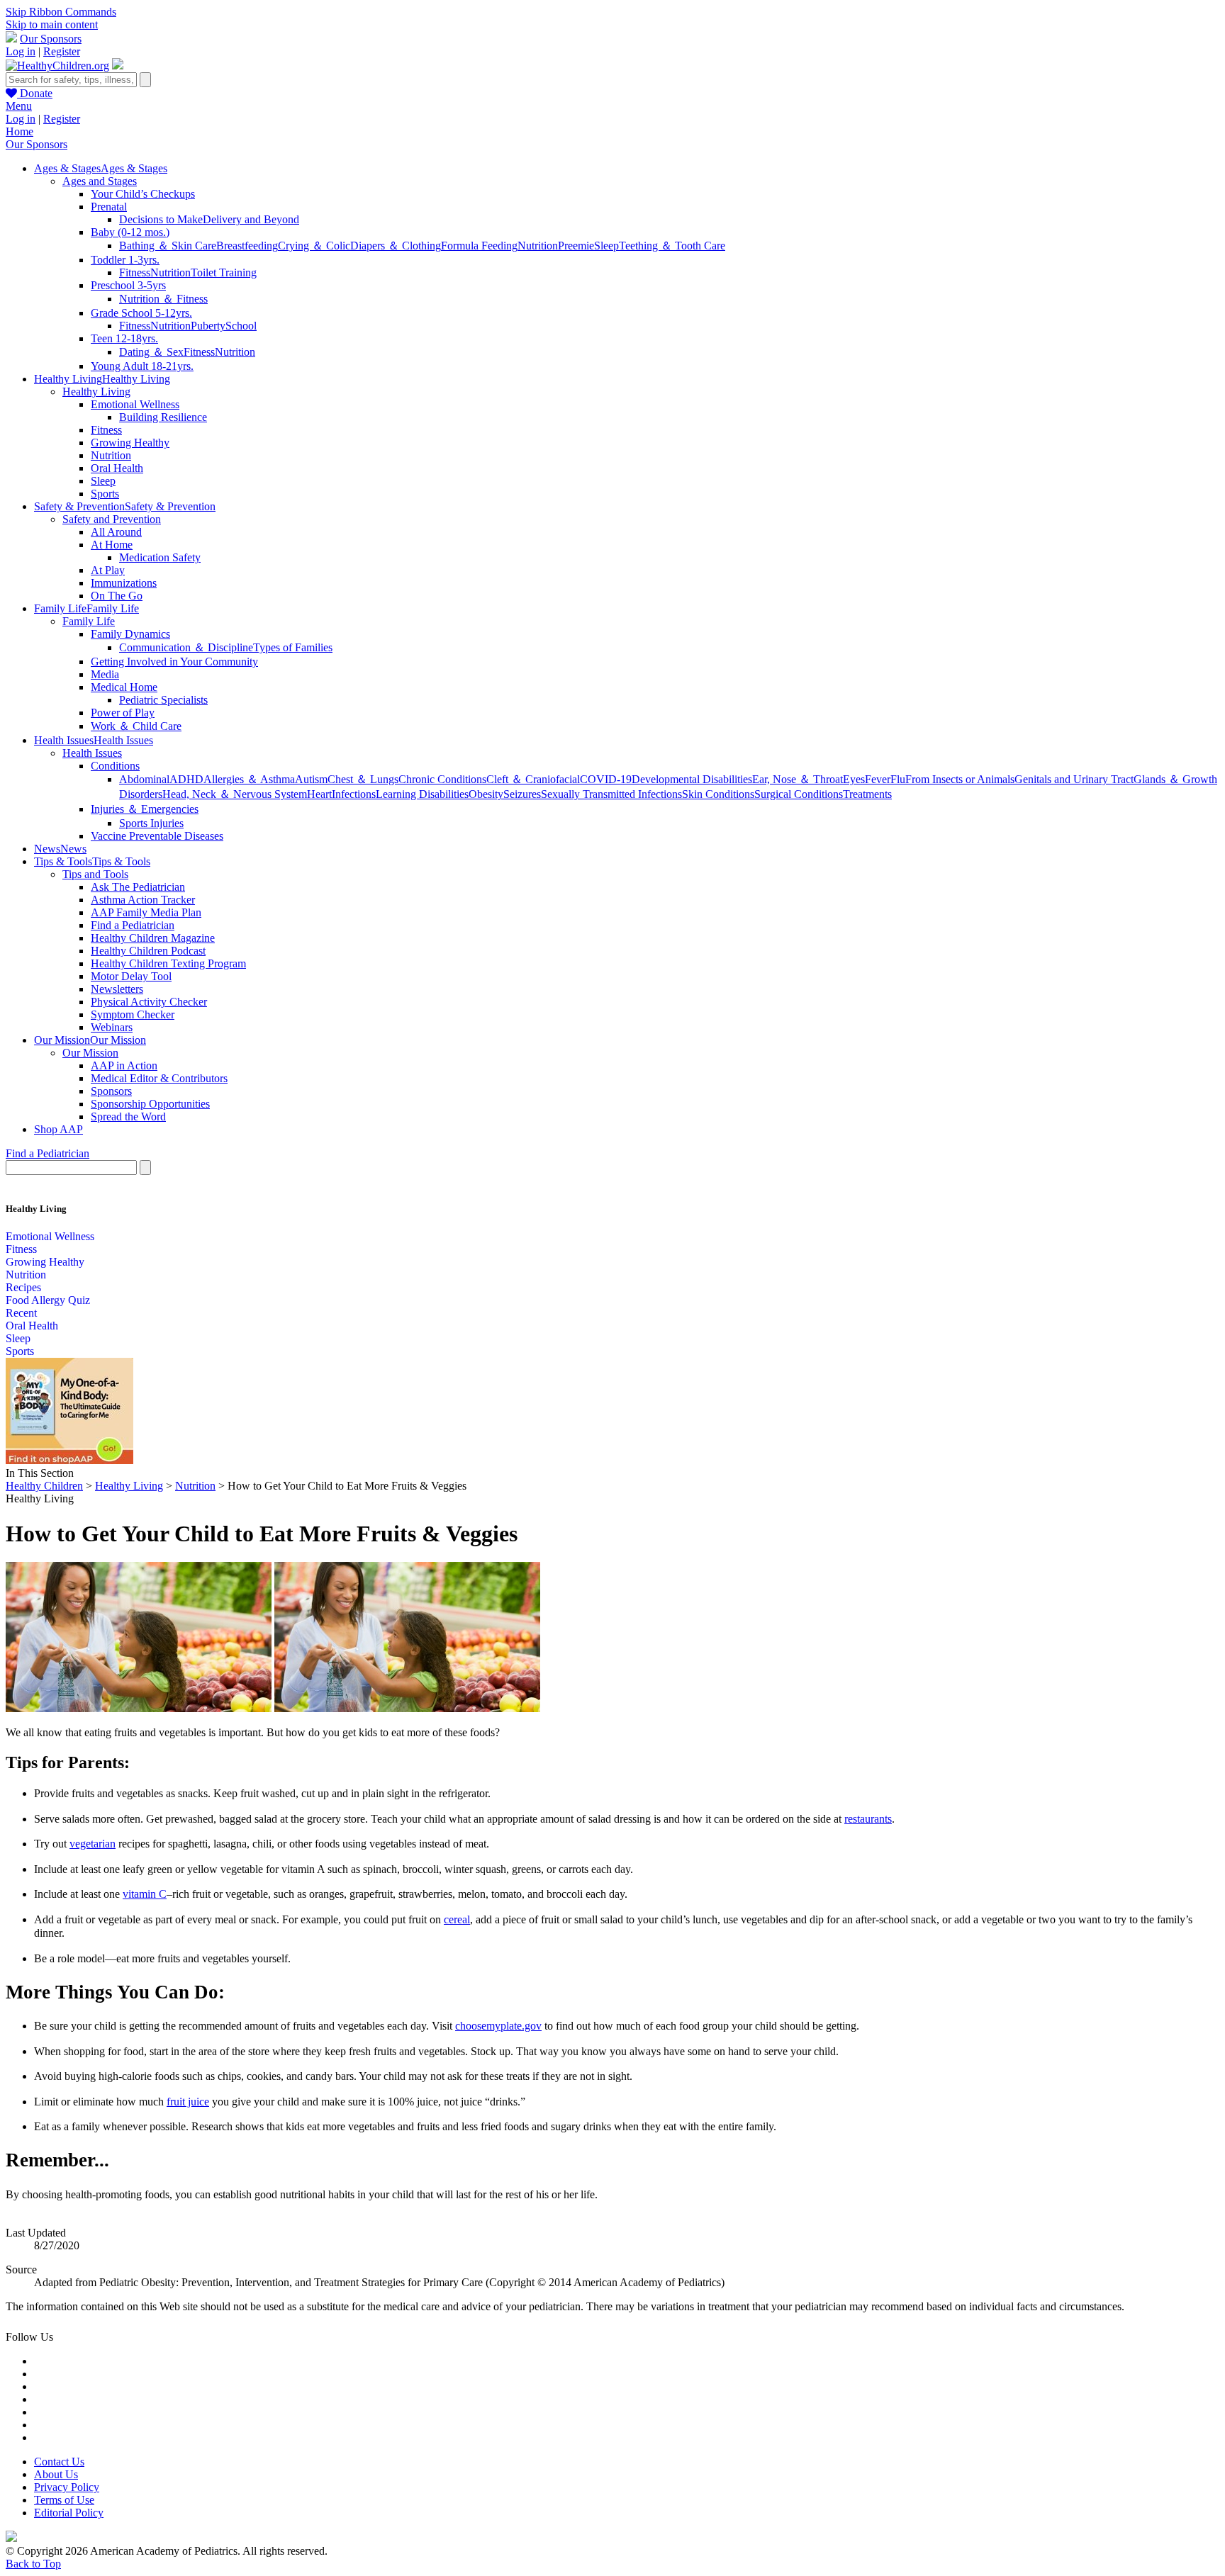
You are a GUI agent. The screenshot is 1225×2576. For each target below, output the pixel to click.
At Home (112, 545)
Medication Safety (160, 557)
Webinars (112, 1027)
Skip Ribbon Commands (61, 12)
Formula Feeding (479, 246)
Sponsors (111, 1091)
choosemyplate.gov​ (498, 2026)
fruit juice (188, 2102)
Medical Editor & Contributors (159, 1078)
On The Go (117, 596)
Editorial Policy (69, 2513)
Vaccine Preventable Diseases (157, 836)
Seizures (522, 794)
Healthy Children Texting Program (168, 963)
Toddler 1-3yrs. (125, 260)
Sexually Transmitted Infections (611, 794)
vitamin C (145, 1894)
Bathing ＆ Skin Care (168, 246)
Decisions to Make (161, 219)
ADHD (186, 779)
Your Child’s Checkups (143, 194)
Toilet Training (224, 272)
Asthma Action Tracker (143, 900)
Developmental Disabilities (692, 779)
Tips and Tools (95, 874)
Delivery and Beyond (251, 219)
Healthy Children (44, 1486)
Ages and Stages (100, 181)
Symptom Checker (133, 1014)
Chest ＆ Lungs (363, 779)
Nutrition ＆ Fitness (163, 299)
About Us (56, 2474)
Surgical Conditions (799, 794)
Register (62, 51)
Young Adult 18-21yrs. (142, 366)
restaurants (868, 1819)
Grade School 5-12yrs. (141, 313)
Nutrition (538, 246)
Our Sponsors (51, 39)
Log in (21, 51)
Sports (105, 494)
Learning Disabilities (422, 794)
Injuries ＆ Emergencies (145, 809)
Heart (319, 794)
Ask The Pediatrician (138, 887)
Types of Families (293, 647)
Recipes (23, 1287)
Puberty (208, 326)
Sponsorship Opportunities (150, 1104)
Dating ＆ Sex (151, 352)
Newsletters (117, 989)
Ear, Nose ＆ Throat (798, 779)
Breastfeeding (247, 246)
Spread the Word (128, 1117)
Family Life (89, 621)
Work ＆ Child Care (136, 726)
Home (19, 131)
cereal (457, 1919)
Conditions (115, 766)
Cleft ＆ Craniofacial (533, 779)
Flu (898, 779)
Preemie (576, 246)
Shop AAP (58, 1129)
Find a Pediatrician (133, 925)
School (241, 326)
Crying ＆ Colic (314, 246)
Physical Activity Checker (149, 1002)
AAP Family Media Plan (146, 912)
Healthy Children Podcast (148, 951)
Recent (21, 1313)
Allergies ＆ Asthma (249, 779)
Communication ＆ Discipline (186, 647)
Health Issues (92, 753)
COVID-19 (606, 779)
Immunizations (124, 583)
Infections (354, 794)
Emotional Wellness (135, 404)
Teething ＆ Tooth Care (672, 246)
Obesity (486, 794)
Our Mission (90, 1053)
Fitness (135, 272)
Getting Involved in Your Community (174, 662)
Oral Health (117, 468)
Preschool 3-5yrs (128, 285)
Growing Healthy (130, 443)
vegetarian (93, 1844)
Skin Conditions (718, 794)
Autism (311, 779)
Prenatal (109, 207)
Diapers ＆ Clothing (396, 246)
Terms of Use (64, 2500)
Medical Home (124, 687)
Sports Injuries (151, 823)
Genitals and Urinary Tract (1074, 779)
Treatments (867, 794)
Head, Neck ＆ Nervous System (235, 794)
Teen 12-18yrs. (124, 338)
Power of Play (123, 713)
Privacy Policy (67, 2487)
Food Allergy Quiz (48, 1300)
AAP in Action (124, 1065)
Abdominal (144, 779)
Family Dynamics (130, 634)
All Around (116, 532)
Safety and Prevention (112, 519)
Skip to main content (52, 24)
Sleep (606, 246)
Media (105, 674)
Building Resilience (163, 417)
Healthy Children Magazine (153, 938)
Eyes (854, 779)
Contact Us (59, 2462)
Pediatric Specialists (163, 700)
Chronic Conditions (442, 779)
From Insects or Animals (960, 779)
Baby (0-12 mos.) (130, 232)
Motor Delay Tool (131, 976)
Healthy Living (96, 392)
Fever (878, 779)
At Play (108, 570)
